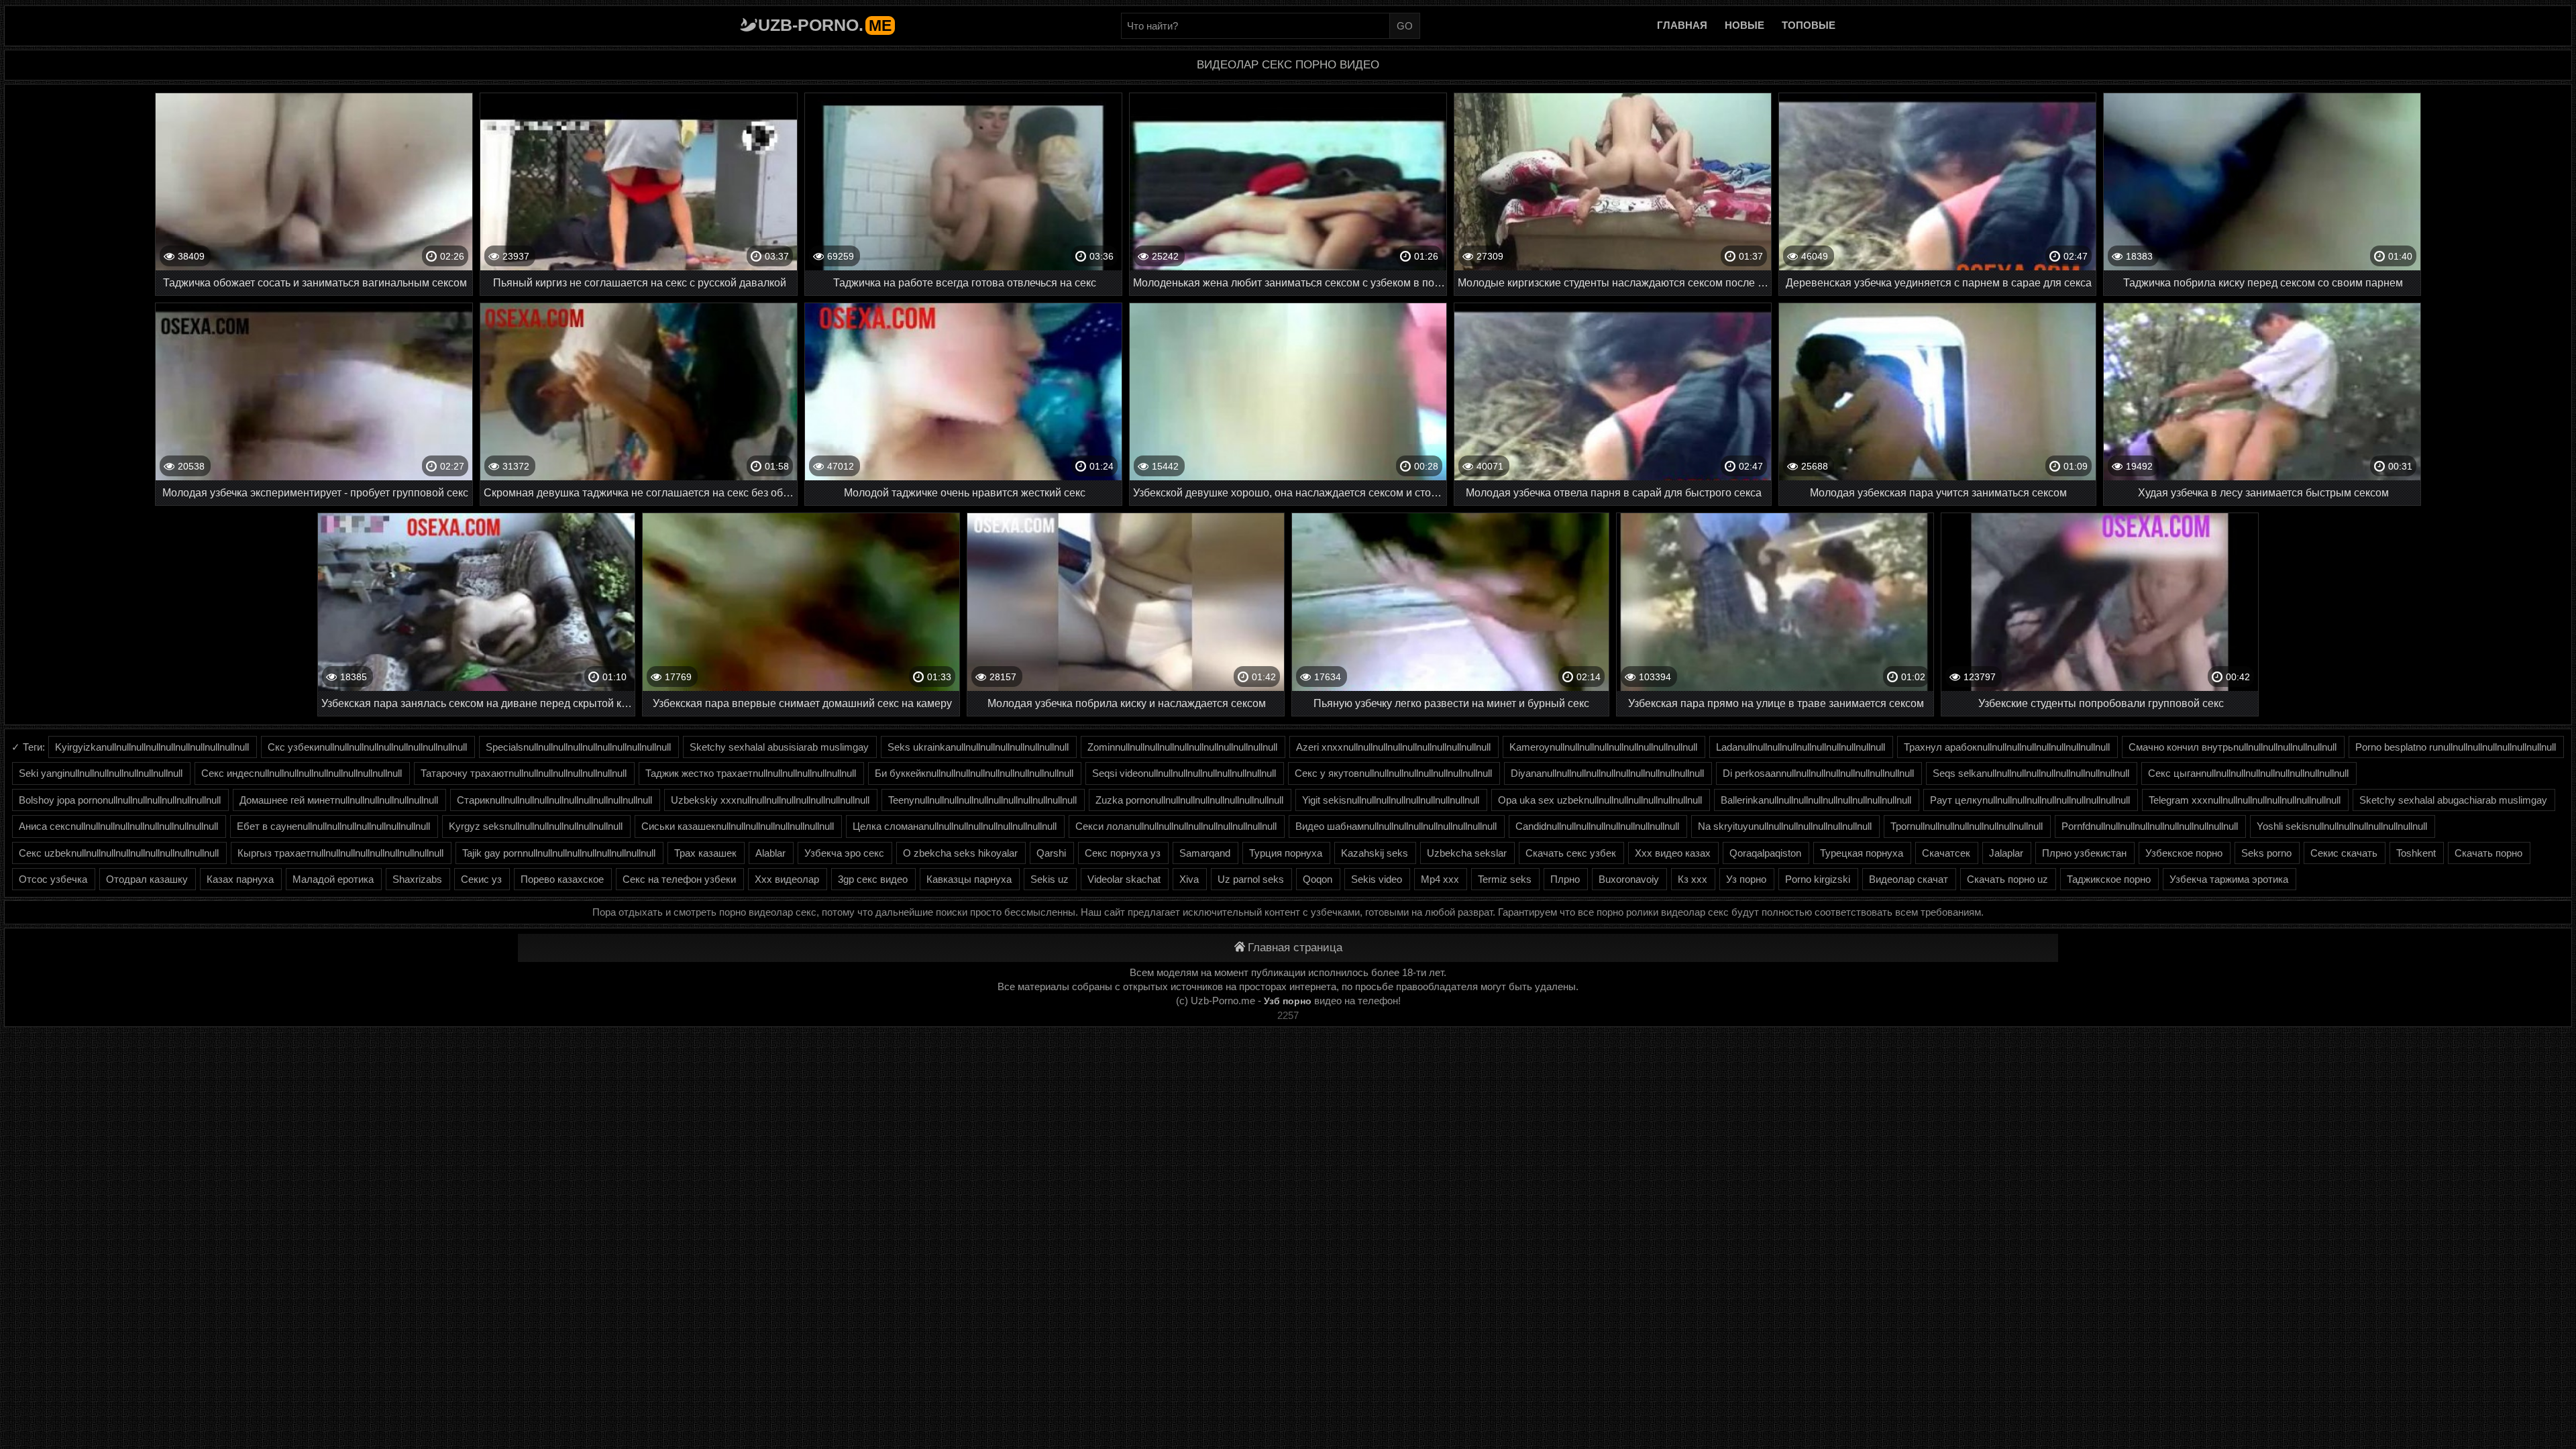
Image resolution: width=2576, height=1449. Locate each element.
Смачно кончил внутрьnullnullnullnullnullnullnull (2233, 747)
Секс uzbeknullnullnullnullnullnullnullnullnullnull (119, 853)
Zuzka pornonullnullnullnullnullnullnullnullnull (1189, 800)
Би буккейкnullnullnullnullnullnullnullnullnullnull (974, 773)
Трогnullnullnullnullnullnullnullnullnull (1967, 826)
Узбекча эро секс (844, 853)
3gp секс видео (873, 879)
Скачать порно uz (2007, 879)
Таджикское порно (2109, 879)
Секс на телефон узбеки (679, 879)
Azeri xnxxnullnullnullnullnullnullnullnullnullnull (1393, 747)
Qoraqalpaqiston (1765, 853)
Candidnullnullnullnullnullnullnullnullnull (1597, 826)
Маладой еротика (333, 879)
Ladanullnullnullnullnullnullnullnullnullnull (1801, 747)
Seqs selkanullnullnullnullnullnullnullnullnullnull (2031, 773)
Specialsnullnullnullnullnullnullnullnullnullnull (578, 747)
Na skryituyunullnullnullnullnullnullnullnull (1785, 826)
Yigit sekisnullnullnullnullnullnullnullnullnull (1391, 800)
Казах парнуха (240, 879)
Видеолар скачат (1909, 879)
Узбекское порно (2184, 853)
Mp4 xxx (1440, 879)
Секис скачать (2344, 853)
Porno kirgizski (1818, 879)
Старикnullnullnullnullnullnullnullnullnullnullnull (554, 800)
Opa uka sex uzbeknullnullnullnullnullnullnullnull (1600, 800)
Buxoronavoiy (1629, 879)
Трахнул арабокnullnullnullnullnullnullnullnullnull (2007, 747)
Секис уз (481, 879)
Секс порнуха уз (1123, 853)
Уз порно (1746, 879)
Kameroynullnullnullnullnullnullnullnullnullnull (1603, 747)
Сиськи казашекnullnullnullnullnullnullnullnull (738, 826)
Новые (1745, 25)
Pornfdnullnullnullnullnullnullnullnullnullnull (2150, 826)
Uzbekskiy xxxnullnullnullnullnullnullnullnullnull (770, 800)
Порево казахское (562, 879)
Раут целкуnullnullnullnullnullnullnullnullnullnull (2030, 800)
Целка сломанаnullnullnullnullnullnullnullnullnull (955, 826)
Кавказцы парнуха (969, 879)
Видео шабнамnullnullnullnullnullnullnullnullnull (1396, 826)
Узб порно (1288, 1001)
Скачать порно (2488, 853)
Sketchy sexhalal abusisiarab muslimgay (779, 747)
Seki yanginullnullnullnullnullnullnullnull (101, 773)
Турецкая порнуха (1862, 853)
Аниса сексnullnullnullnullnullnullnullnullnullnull (118, 826)
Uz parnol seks (1251, 879)
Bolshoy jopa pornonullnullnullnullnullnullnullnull (120, 800)
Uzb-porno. (825, 25)
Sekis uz (1050, 879)
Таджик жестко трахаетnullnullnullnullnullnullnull (751, 773)
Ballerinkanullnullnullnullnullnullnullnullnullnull (1816, 800)
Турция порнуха (1286, 853)
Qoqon (1318, 879)
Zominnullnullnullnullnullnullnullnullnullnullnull (1182, 747)
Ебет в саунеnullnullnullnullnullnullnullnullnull (333, 826)
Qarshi (1051, 853)
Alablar (770, 853)
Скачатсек (1946, 853)
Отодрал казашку (147, 879)
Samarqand (1205, 853)
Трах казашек (705, 853)
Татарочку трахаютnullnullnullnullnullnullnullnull (524, 773)
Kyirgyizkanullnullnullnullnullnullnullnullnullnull (152, 747)
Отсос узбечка (53, 879)
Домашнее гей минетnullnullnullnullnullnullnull (339, 800)
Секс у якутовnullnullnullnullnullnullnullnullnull (1393, 773)
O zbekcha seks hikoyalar (960, 853)
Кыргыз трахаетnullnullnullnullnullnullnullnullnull (340, 853)
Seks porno (2266, 853)
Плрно (1565, 879)
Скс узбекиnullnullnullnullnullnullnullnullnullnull (367, 747)
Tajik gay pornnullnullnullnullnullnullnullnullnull (559, 853)
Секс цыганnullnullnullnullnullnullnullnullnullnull (2248, 773)
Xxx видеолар (787, 879)
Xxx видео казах (1673, 853)
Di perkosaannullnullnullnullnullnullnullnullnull (1818, 773)
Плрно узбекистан (2084, 853)
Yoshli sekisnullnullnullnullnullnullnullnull (2342, 826)
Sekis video (1377, 879)
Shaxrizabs (417, 879)
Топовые (1809, 25)
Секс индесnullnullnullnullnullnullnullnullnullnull (302, 773)
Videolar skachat (1124, 879)
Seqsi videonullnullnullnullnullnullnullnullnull (1184, 773)
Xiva (1189, 879)
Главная (1682, 25)
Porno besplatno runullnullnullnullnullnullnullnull (2456, 747)
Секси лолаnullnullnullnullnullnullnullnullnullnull (1176, 826)
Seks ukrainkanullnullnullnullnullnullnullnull (978, 747)
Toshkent (2416, 853)
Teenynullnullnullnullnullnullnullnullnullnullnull (982, 800)
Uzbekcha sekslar (1467, 853)
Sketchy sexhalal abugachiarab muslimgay (2453, 800)
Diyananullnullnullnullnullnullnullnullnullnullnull (1607, 773)
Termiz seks (1505, 879)
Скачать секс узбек (1571, 853)
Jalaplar (2006, 853)
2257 (1288, 1015)
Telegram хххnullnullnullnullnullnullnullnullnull (2245, 800)
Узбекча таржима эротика (2229, 879)
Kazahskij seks (1375, 853)
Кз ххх (1693, 879)
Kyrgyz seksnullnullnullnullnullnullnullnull (536, 826)
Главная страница (1295, 948)
